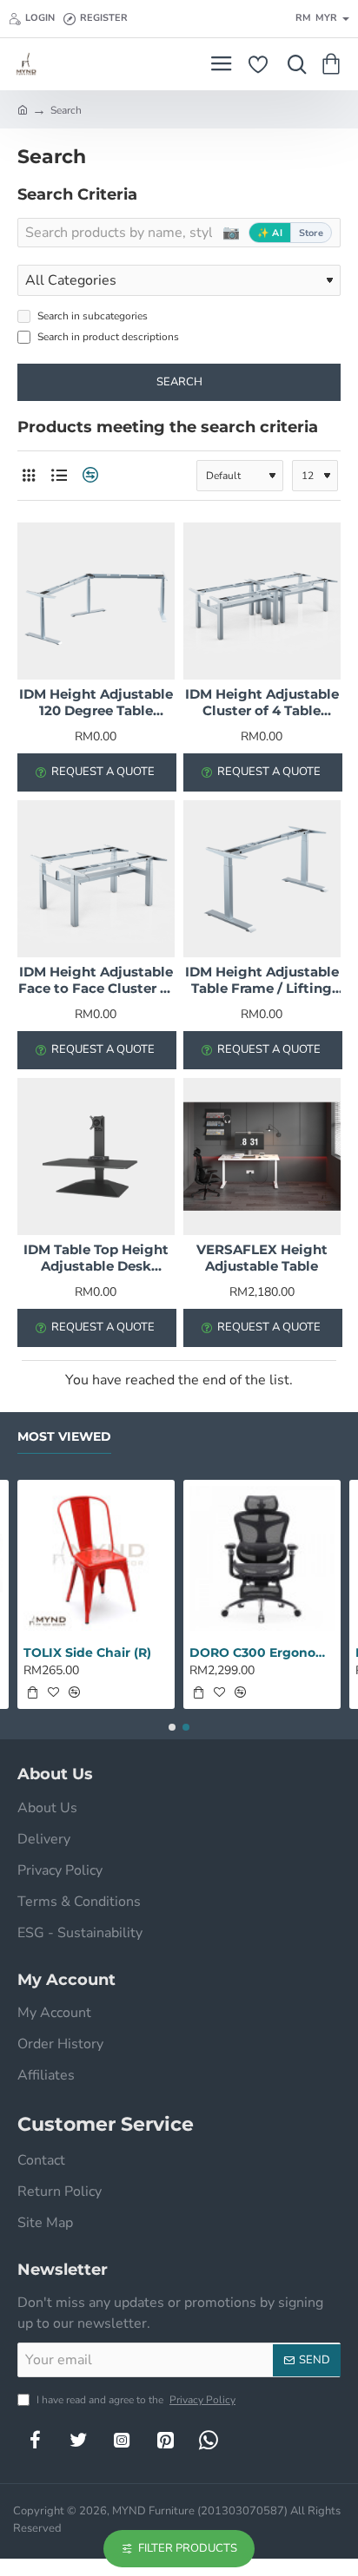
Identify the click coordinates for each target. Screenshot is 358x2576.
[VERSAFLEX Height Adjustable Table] (262, 1157)
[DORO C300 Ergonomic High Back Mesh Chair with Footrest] (262, 1558)
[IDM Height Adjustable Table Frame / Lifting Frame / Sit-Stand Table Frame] (262, 879)
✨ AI (270, 233)
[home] (23, 109)
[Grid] (28, 475)
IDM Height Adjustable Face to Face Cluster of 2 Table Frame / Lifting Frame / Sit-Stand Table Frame (96, 981)
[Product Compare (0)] (88, 475)
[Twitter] (78, 2440)
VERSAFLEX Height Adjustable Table (262, 1258)
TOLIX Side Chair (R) (87, 1653)
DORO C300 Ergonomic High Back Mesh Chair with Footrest (262, 1653)
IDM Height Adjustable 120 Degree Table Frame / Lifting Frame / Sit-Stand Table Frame (96, 703)
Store (311, 233)
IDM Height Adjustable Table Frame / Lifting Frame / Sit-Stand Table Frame (262, 981)
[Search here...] (293, 64)
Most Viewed (64, 1437)
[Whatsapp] (209, 2440)
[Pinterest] (165, 2440)
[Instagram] (122, 2440)
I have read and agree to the (135, 2400)
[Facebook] (35, 2440)
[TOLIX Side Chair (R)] (96, 1558)
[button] (32, 1692)
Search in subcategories (91, 316)
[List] (59, 475)
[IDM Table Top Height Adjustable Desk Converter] (96, 1157)
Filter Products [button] (188, 2548)
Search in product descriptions (107, 337)
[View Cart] (334, 64)
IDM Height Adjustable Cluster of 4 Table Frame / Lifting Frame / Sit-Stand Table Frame (262, 703)
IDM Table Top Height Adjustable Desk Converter (96, 1258)
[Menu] (221, 64)
